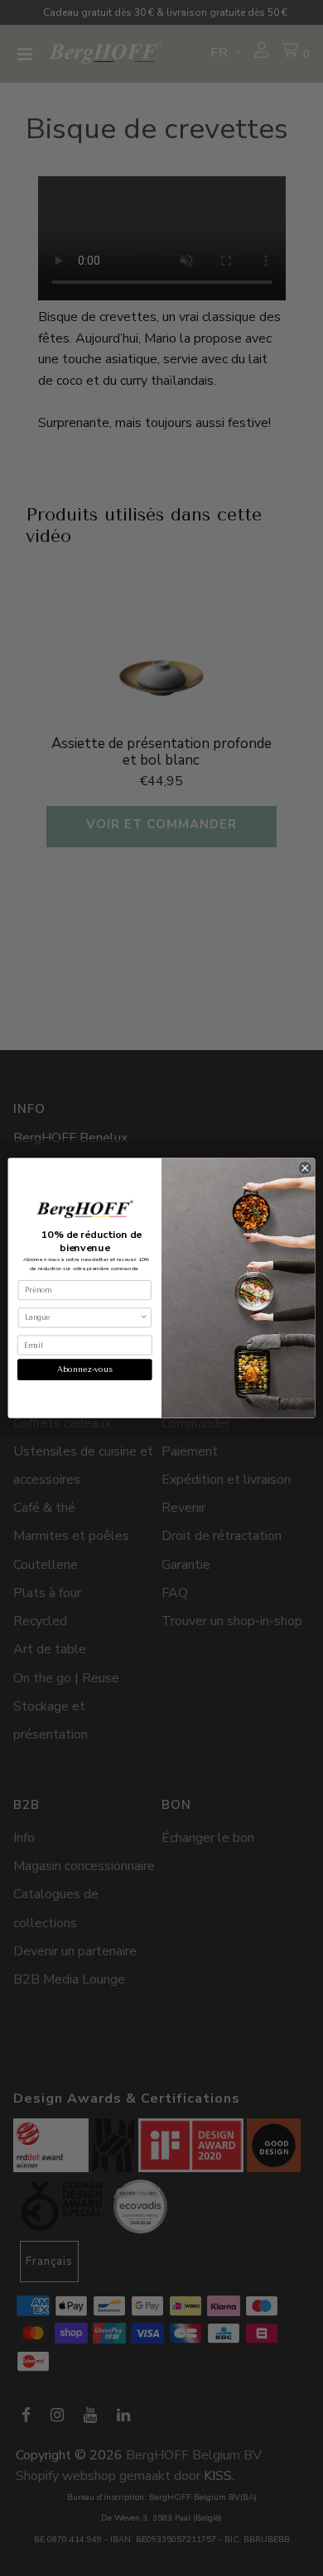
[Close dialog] (305, 1168)
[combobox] (82, 1318)
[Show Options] (144, 1318)
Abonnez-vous (85, 1369)
